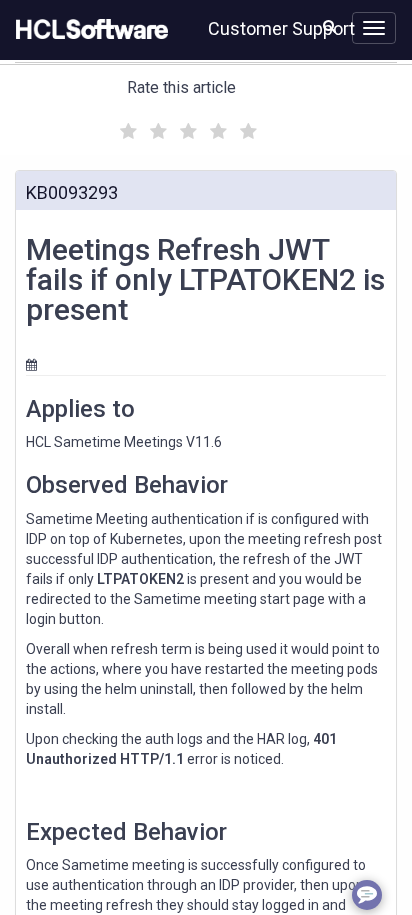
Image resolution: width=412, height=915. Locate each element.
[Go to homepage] (88, 30)
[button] (329, 26)
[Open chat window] (367, 895)
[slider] (186, 128)
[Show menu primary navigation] (374, 28)
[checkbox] (126, 126)
